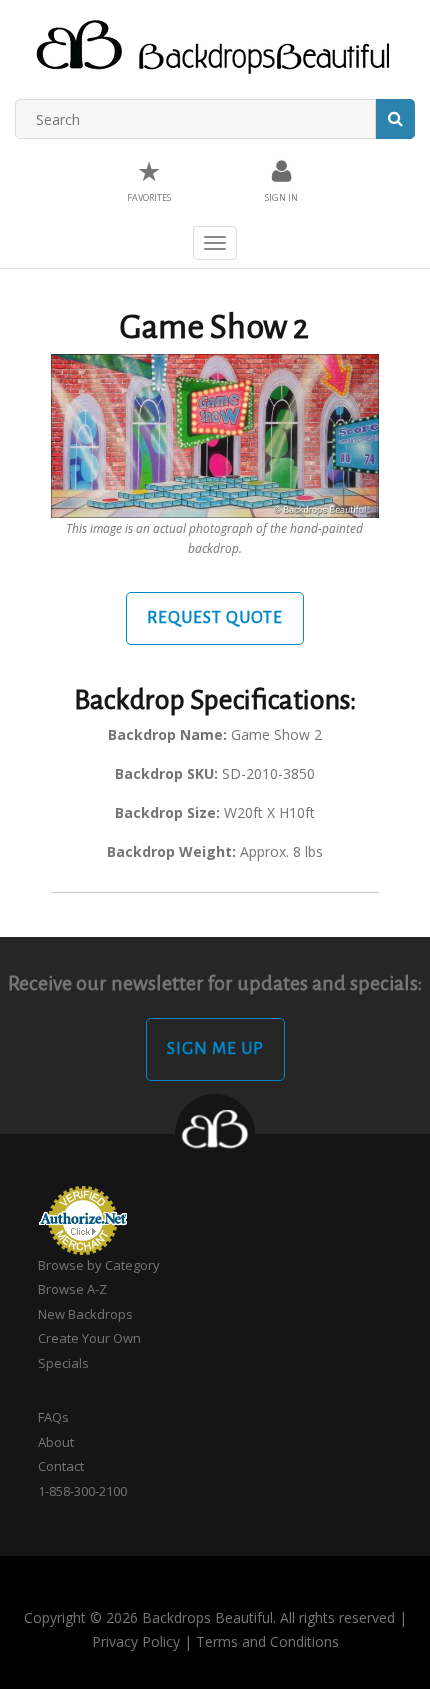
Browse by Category (99, 1265)
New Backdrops (85, 1314)
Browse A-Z (72, 1289)
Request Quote (215, 618)
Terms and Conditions (267, 1641)
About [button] (56, 1442)
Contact (61, 1466)
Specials (63, 1363)
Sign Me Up (215, 1049)
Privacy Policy (136, 1641)
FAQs (53, 1417)
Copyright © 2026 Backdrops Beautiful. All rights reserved (209, 1617)
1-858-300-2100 (82, 1491)
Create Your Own (89, 1338)
